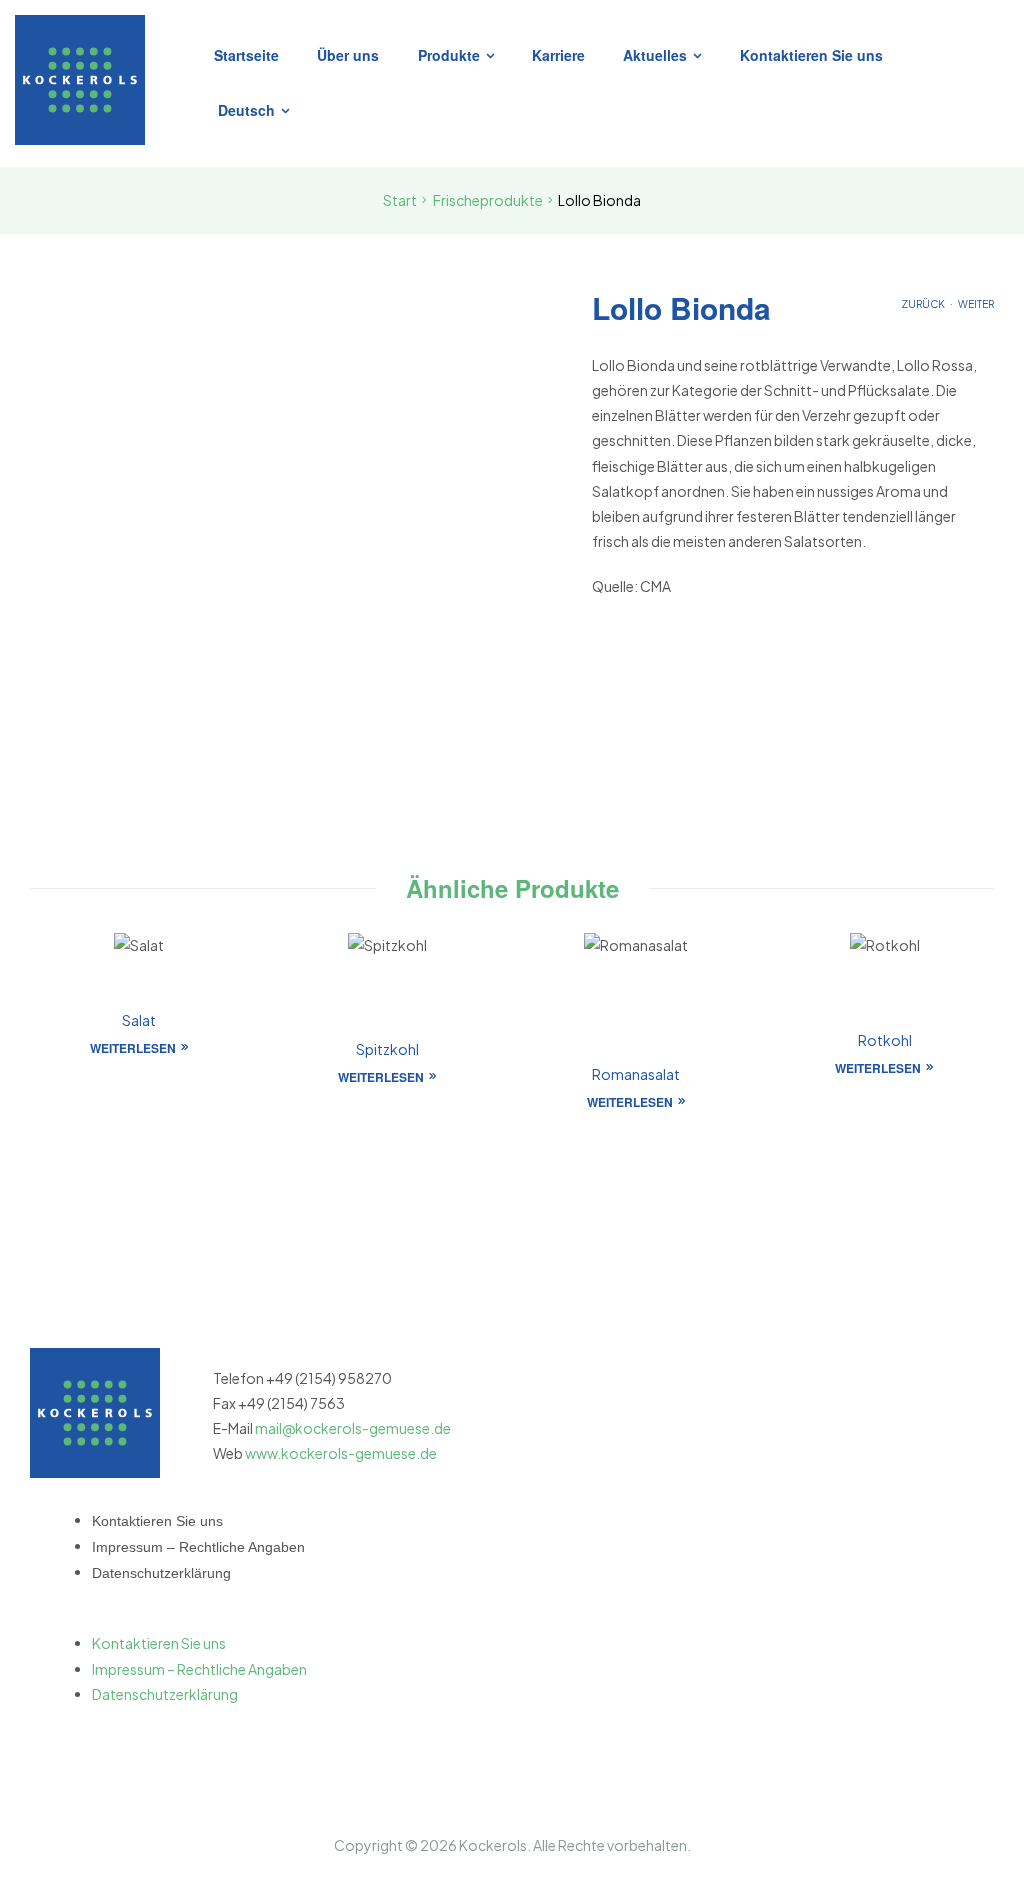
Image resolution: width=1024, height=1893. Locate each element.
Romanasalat (636, 1074)
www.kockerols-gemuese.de (341, 1453)
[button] (199, 1618)
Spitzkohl (387, 1049)
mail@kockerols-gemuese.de (353, 1428)
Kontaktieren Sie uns (157, 1521)
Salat (139, 1020)
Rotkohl (885, 1040)
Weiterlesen (133, 1048)
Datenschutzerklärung (161, 1573)
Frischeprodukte (488, 200)
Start (400, 200)
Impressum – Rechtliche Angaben (198, 1547)
